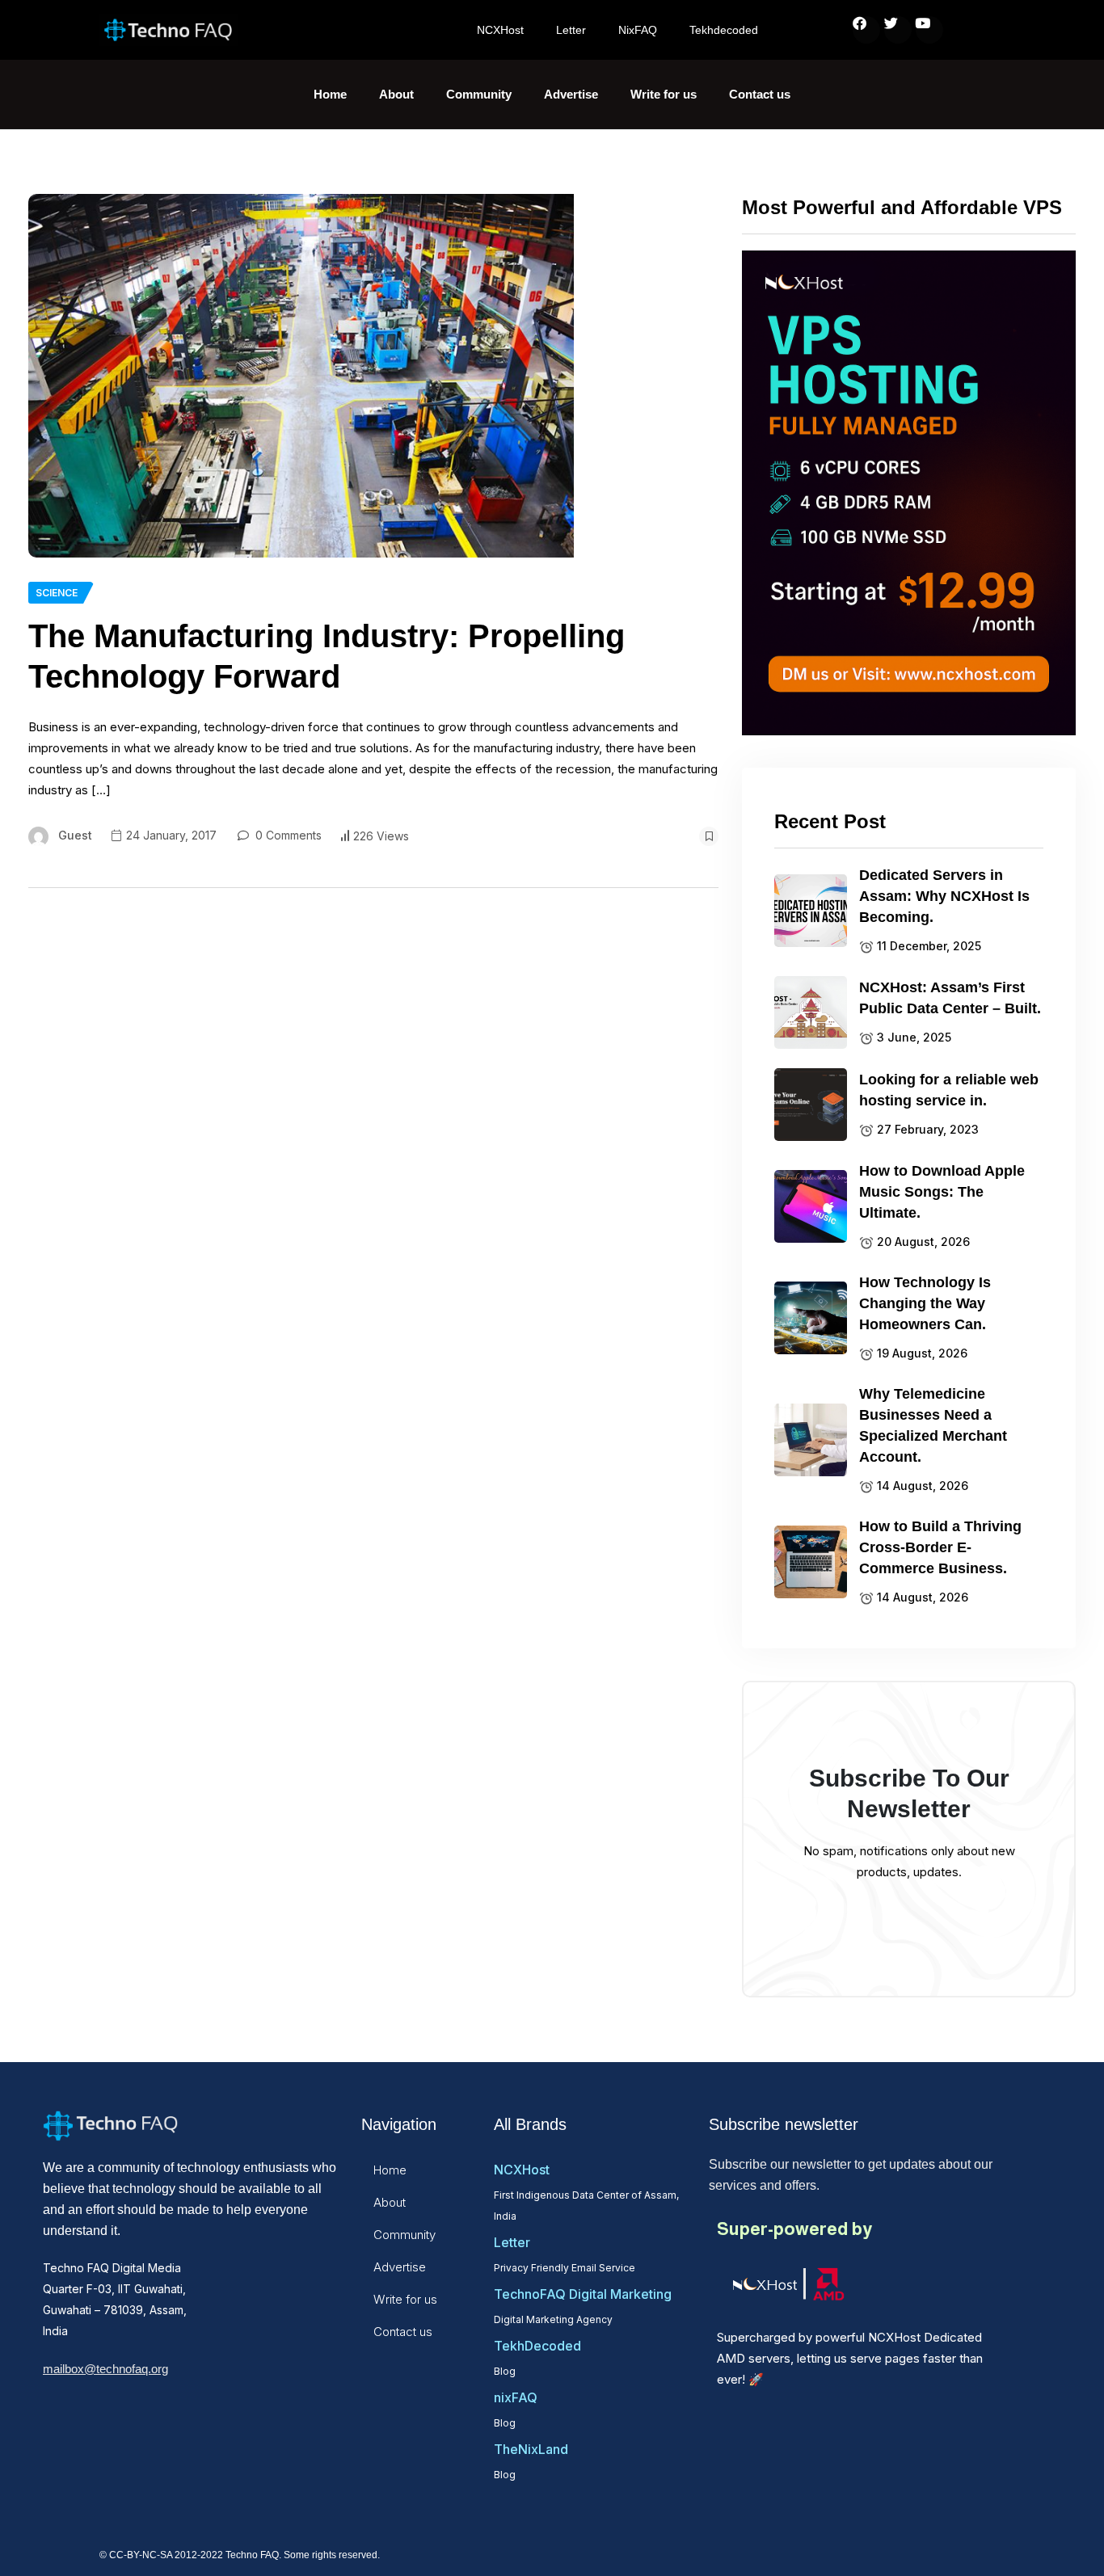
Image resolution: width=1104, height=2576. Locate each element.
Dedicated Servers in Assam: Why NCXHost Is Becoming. (944, 896)
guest (75, 835)
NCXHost (500, 30)
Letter (571, 30)
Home (330, 94)
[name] (301, 376)
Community (479, 94)
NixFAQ (638, 30)
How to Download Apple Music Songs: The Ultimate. (942, 1192)
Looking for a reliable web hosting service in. (949, 1090)
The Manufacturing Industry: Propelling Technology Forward (327, 656)
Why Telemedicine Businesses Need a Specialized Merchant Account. (933, 1425)
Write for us (664, 94)
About (396, 94)
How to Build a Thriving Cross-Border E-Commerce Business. (940, 1547)
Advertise (571, 94)
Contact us (760, 94)
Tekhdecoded (724, 30)
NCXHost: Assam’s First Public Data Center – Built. (950, 998)
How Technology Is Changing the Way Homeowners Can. (925, 1303)
